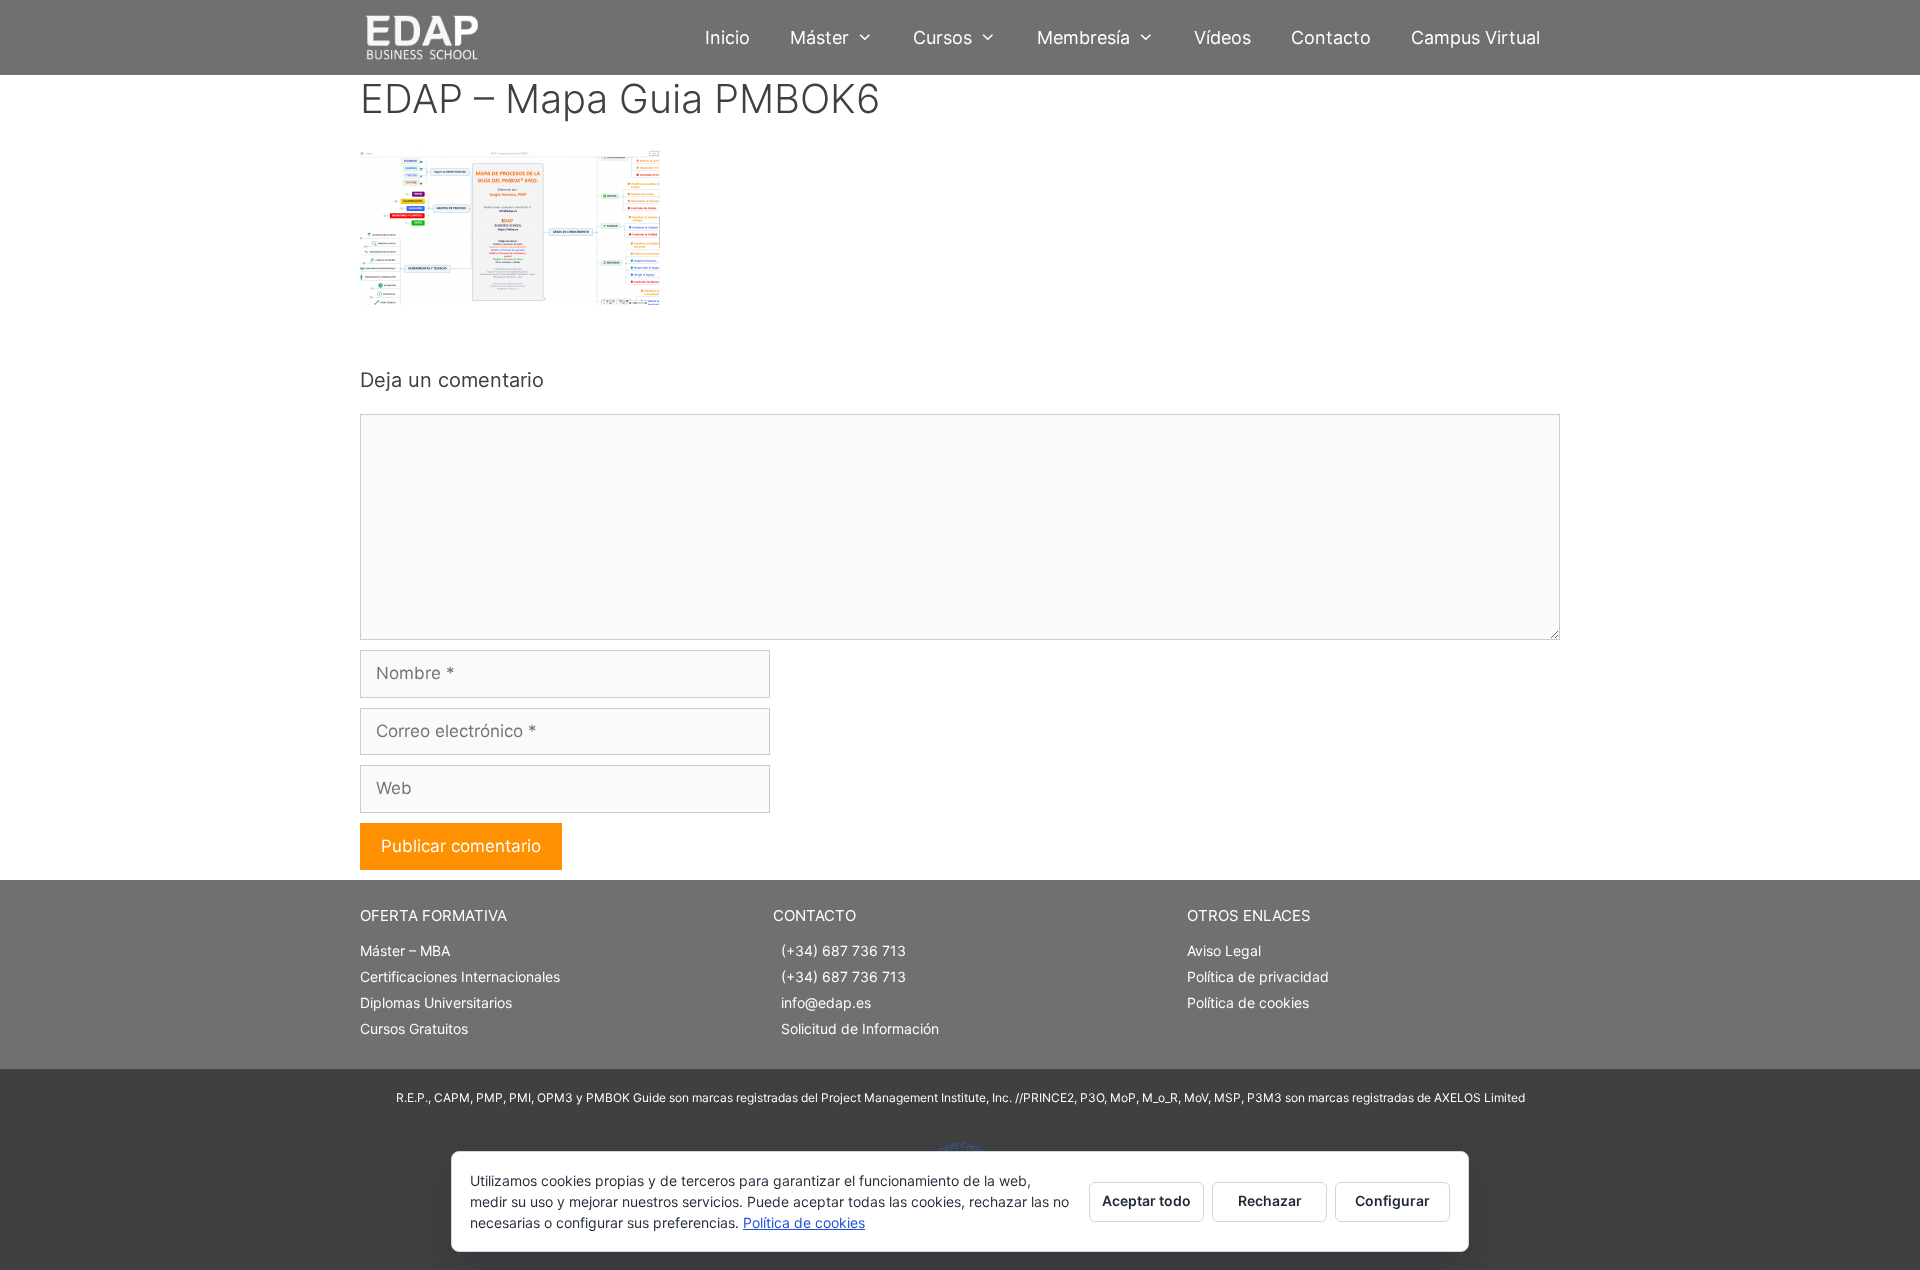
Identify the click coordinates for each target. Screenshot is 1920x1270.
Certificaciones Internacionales (460, 976)
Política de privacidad (1258, 976)
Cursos (942, 37)
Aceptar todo (1146, 1200)
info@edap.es (826, 1002)
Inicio (727, 37)
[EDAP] (426, 37)
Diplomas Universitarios (436, 1002)
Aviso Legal (1224, 950)
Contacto (1331, 37)
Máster (819, 37)
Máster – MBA (405, 950)
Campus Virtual (1475, 37)
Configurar (1392, 1200)
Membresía (1083, 37)
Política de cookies (1248, 1002)
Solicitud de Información (860, 1028)
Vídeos (1222, 37)
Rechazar (1270, 1200)
